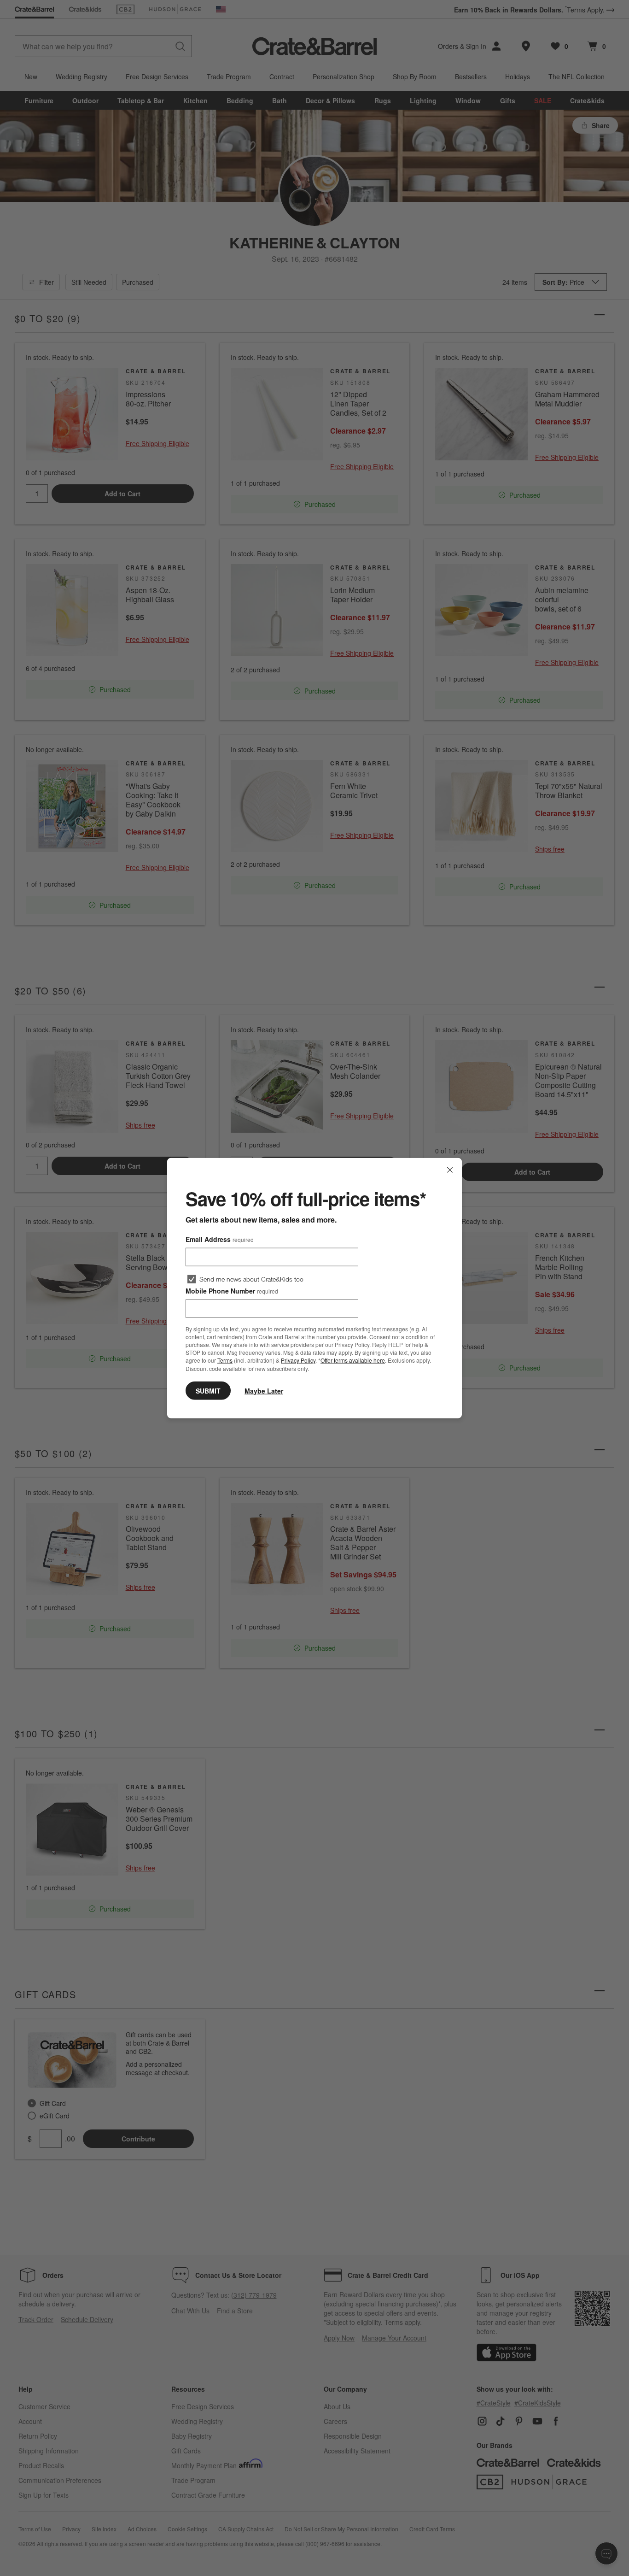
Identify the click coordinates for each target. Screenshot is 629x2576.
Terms (225, 1360)
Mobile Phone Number (232, 1291)
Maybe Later (264, 1390)
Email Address (220, 1239)
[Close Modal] (450, 1170)
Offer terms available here (353, 1360)
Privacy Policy (298, 1360)
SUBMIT (208, 1390)
